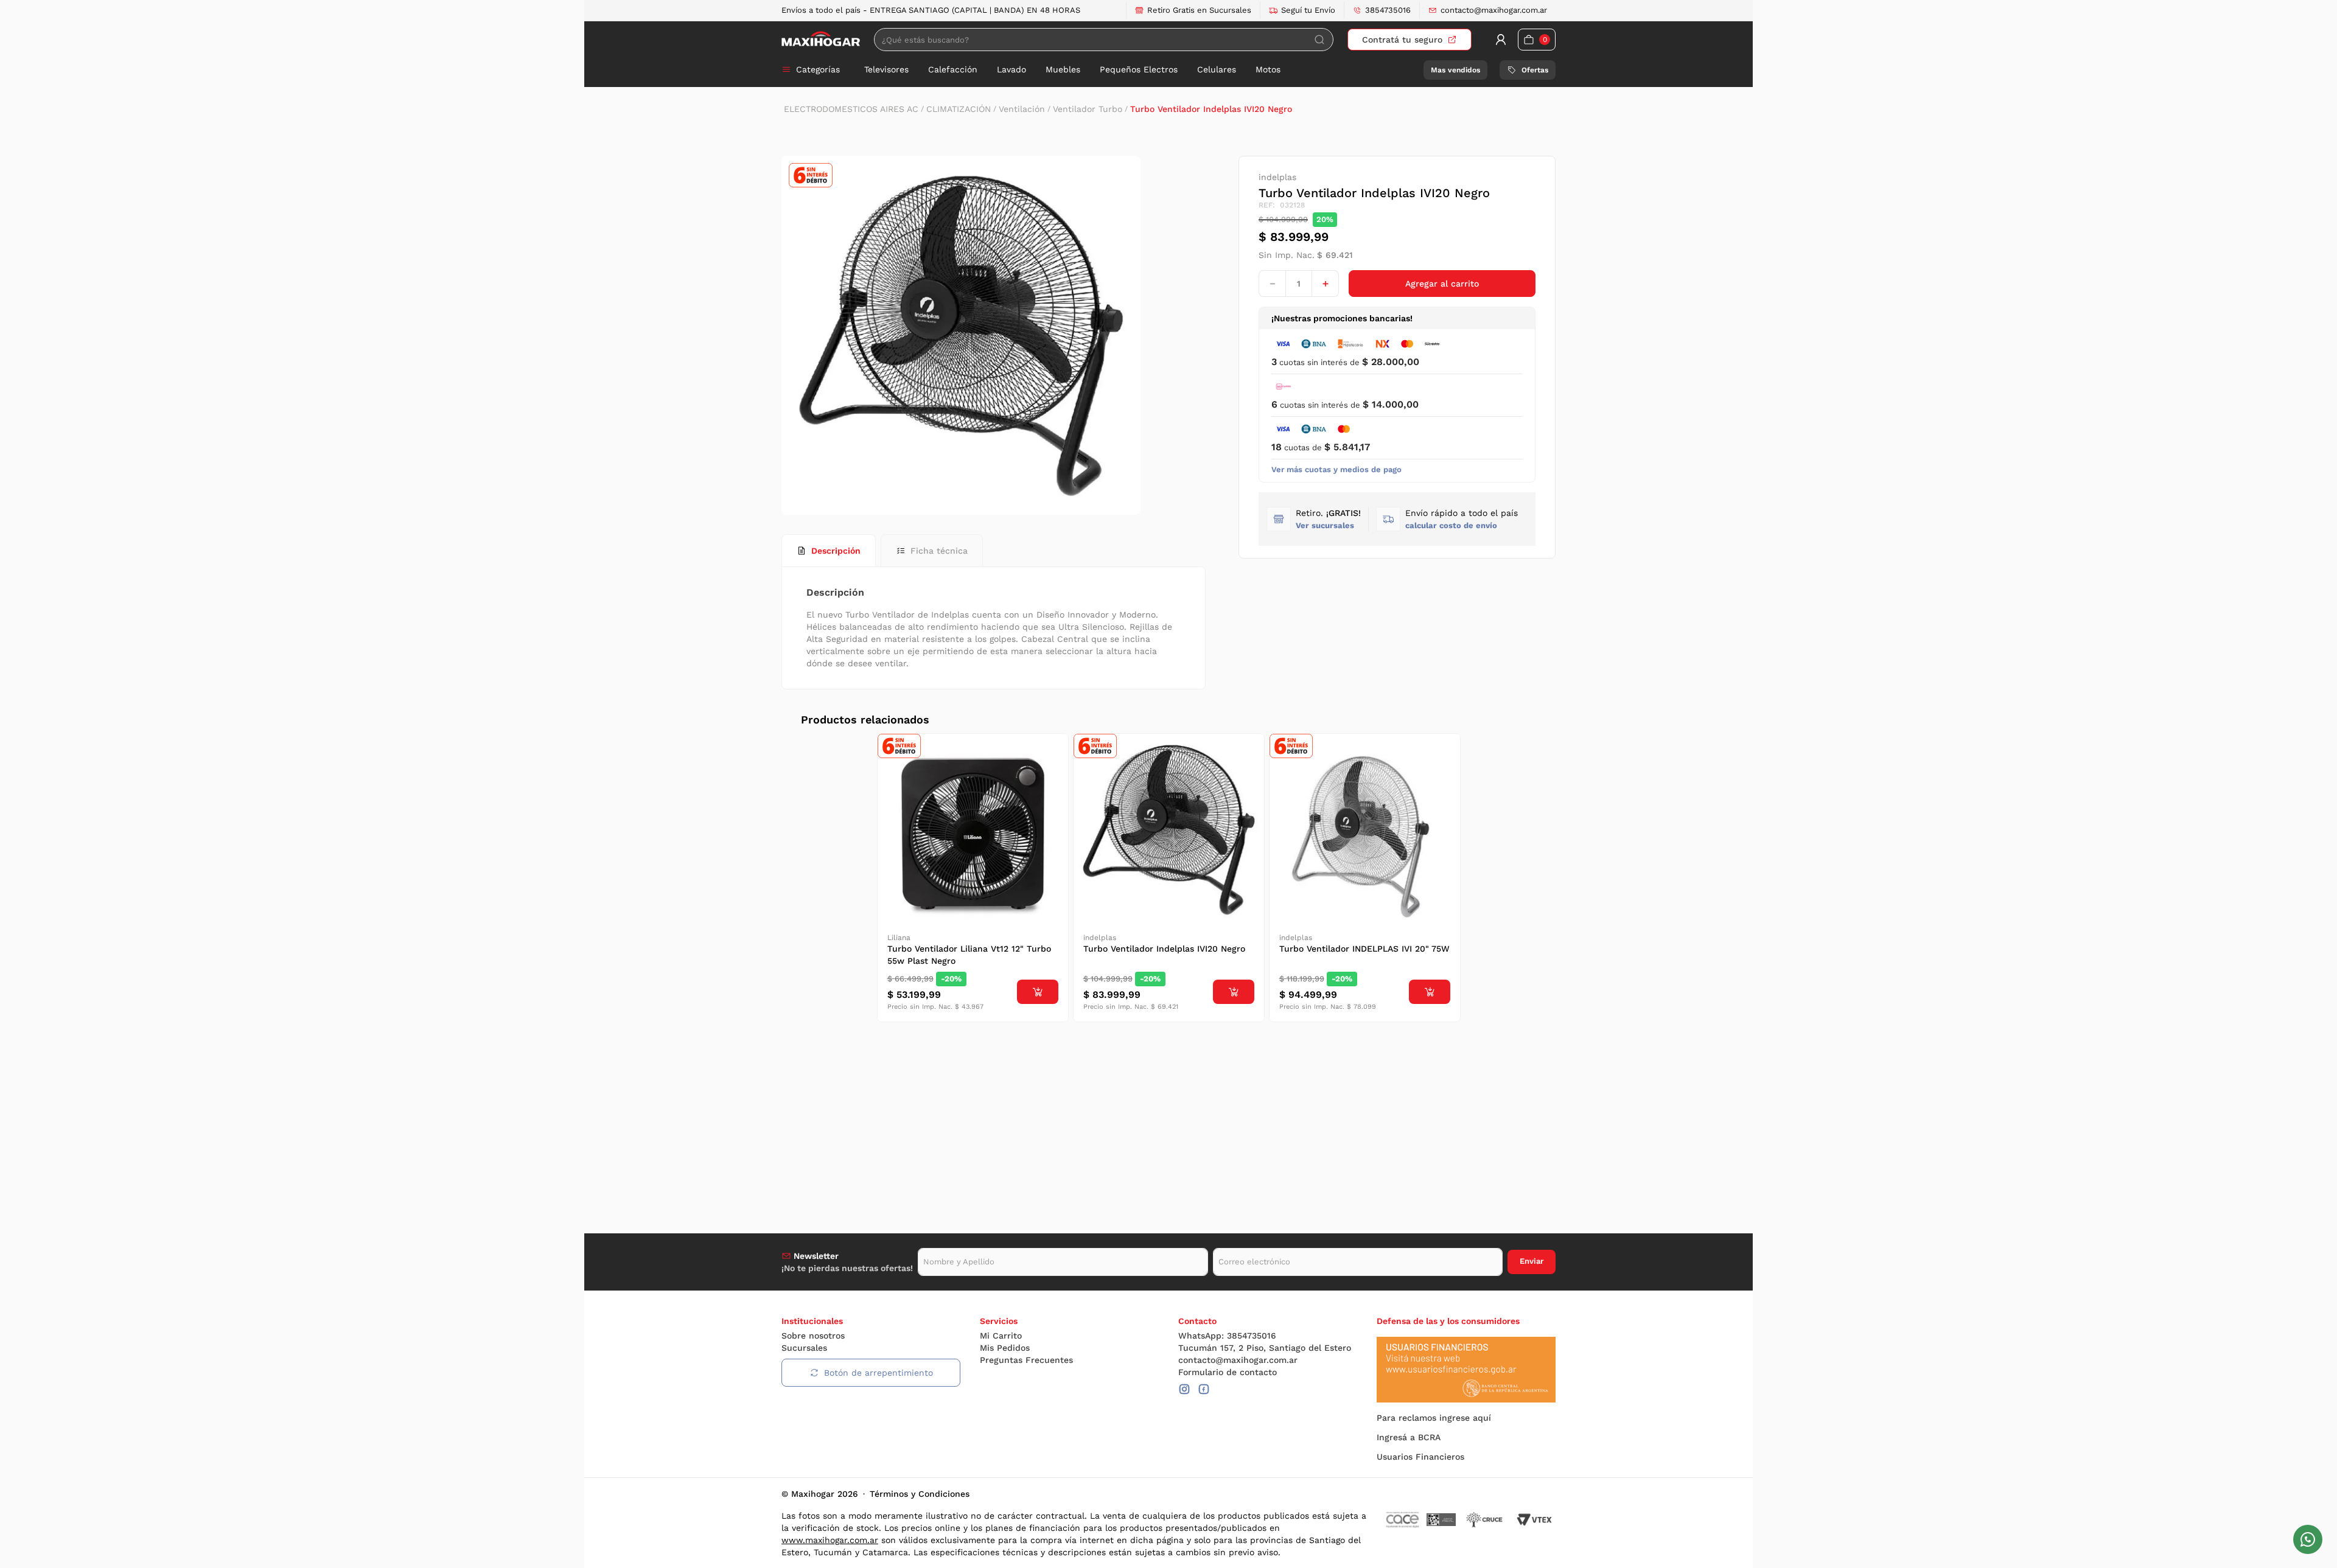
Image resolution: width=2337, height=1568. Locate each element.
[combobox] (1104, 40)
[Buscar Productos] (1319, 40)
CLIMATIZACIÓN (959, 109)
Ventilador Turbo (1088, 109)
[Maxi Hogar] (821, 39)
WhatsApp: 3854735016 (1227, 1336)
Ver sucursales (1325, 525)
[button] (1462, 519)
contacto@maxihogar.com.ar (1494, 10)
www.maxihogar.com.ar (830, 1540)
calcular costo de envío (1451, 525)
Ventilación (1022, 109)
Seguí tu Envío (1308, 10)
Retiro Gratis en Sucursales (1199, 10)
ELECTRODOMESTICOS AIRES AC (851, 109)
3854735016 (1388, 10)
